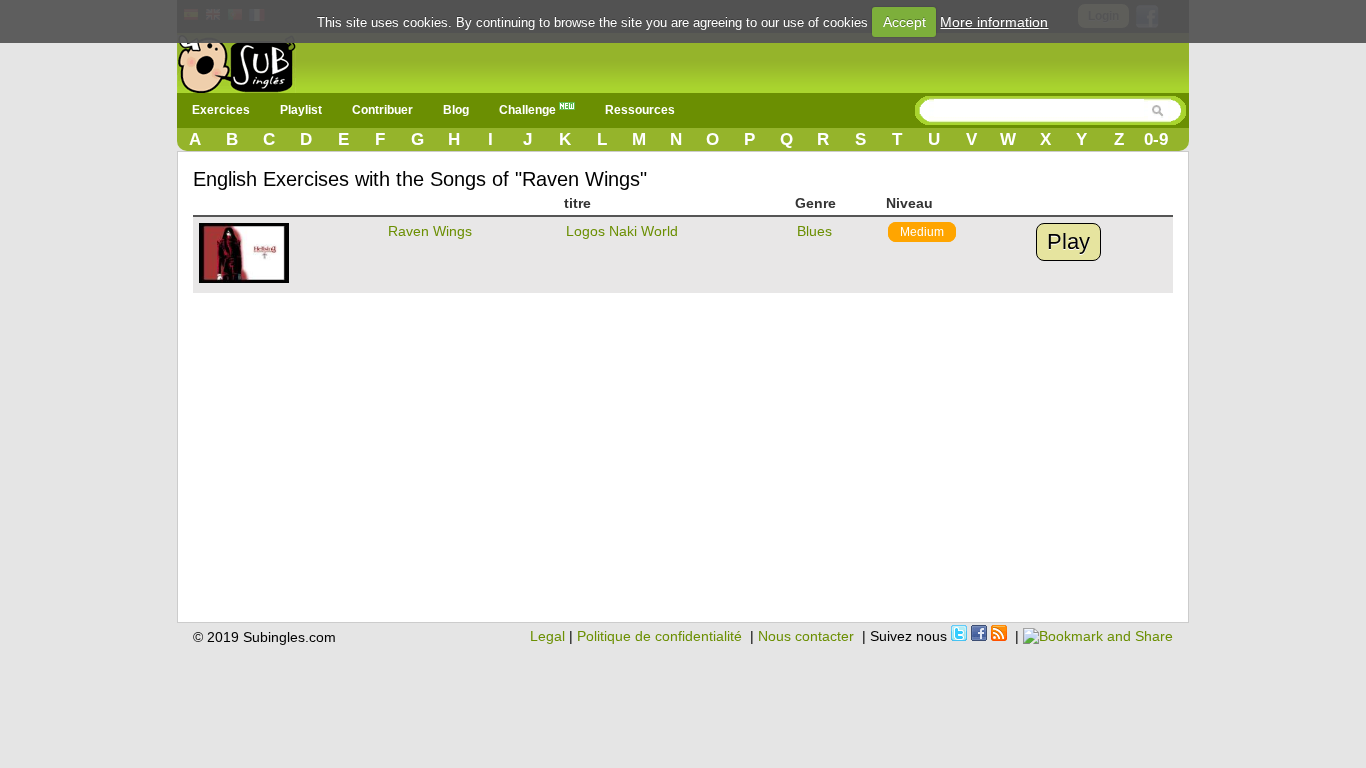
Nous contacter (806, 636)
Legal (547, 636)
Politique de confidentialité (659, 636)
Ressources (640, 110)
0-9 (1156, 139)
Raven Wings (430, 231)
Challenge (529, 110)
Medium (922, 232)
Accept (904, 22)
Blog (456, 110)
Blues (814, 231)
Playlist (301, 110)
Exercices (221, 110)
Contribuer (382, 110)
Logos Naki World (622, 231)
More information (994, 22)
